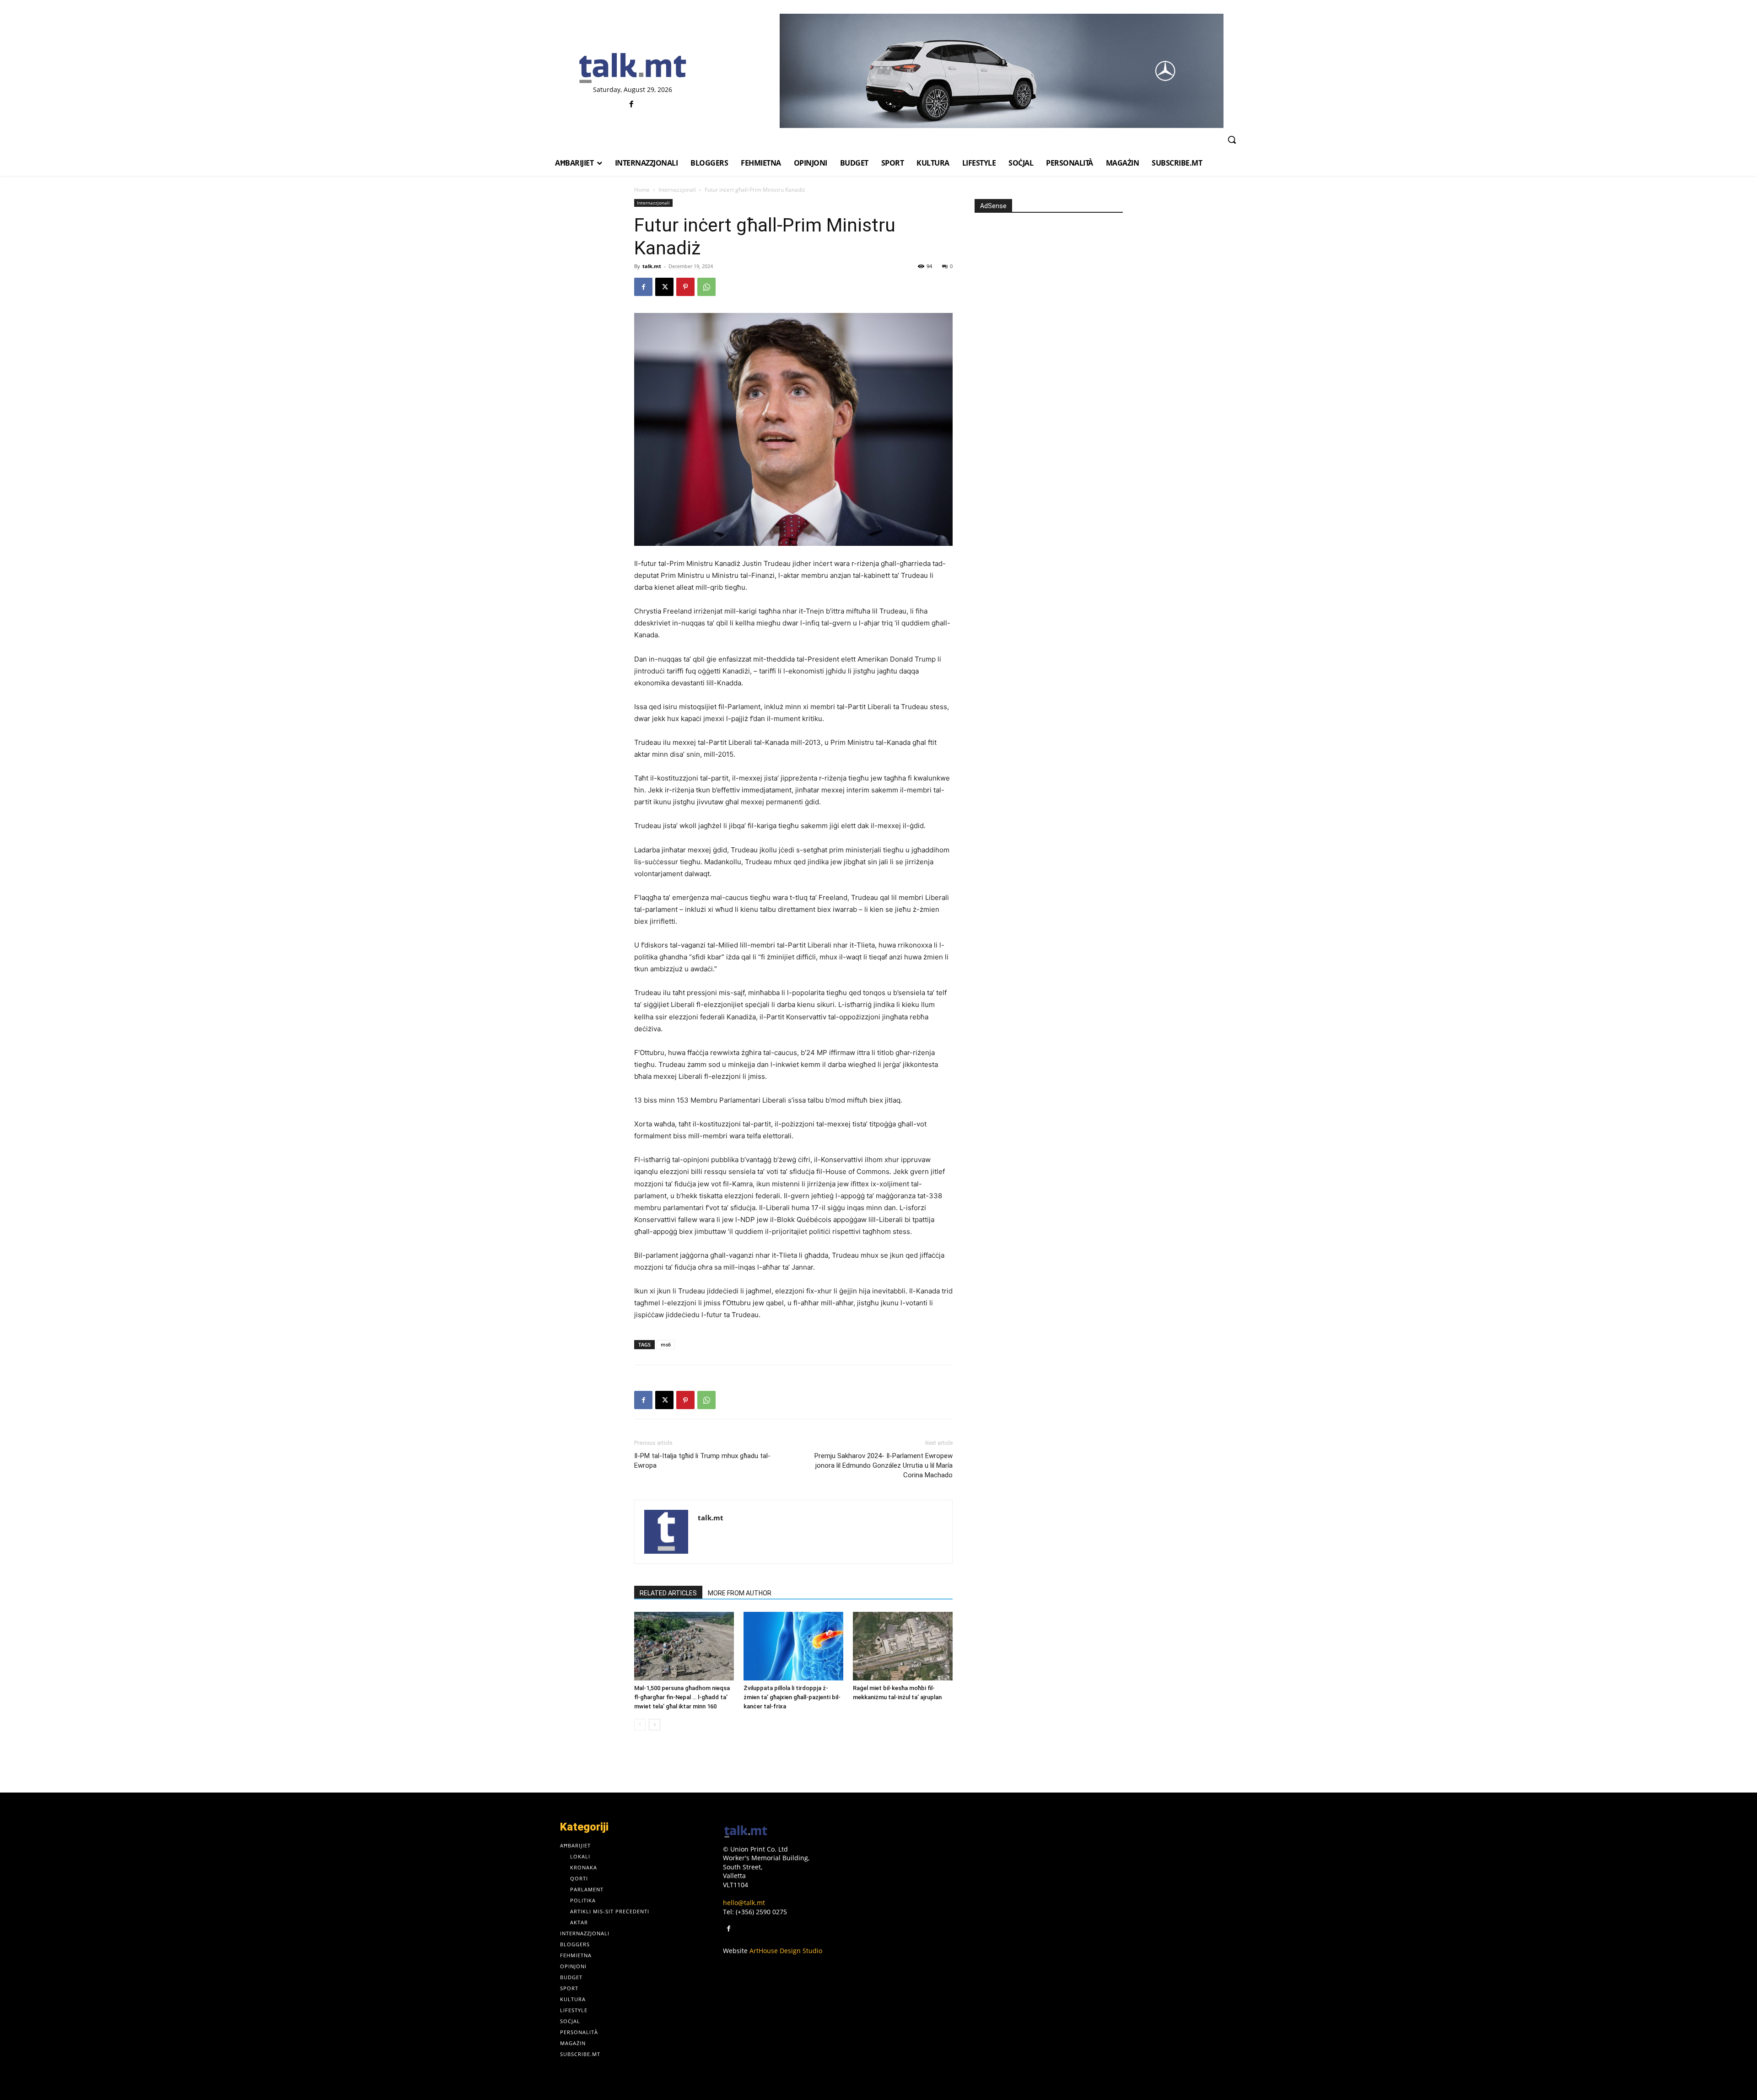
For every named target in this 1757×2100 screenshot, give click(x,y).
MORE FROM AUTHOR (740, 1593)
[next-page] (655, 1725)
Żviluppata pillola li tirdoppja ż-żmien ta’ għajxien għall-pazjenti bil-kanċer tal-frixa (792, 1697)
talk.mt (652, 266)
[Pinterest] (685, 287)
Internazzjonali (677, 190)
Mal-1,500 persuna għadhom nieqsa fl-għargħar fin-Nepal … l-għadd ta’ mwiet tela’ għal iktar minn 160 (682, 1697)
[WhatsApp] (706, 287)
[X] (664, 287)
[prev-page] (640, 1725)
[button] (1232, 140)
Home (642, 190)
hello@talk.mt (744, 1903)
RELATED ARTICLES (668, 1593)
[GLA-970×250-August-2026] (1001, 71)
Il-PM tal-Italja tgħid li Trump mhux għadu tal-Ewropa (702, 1461)
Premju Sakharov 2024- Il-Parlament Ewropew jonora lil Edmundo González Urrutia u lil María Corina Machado (884, 1465)
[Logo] (633, 69)
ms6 (666, 1344)
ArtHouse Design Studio (786, 1951)
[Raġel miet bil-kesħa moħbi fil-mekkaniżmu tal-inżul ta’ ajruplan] (903, 1646)
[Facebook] (632, 105)
